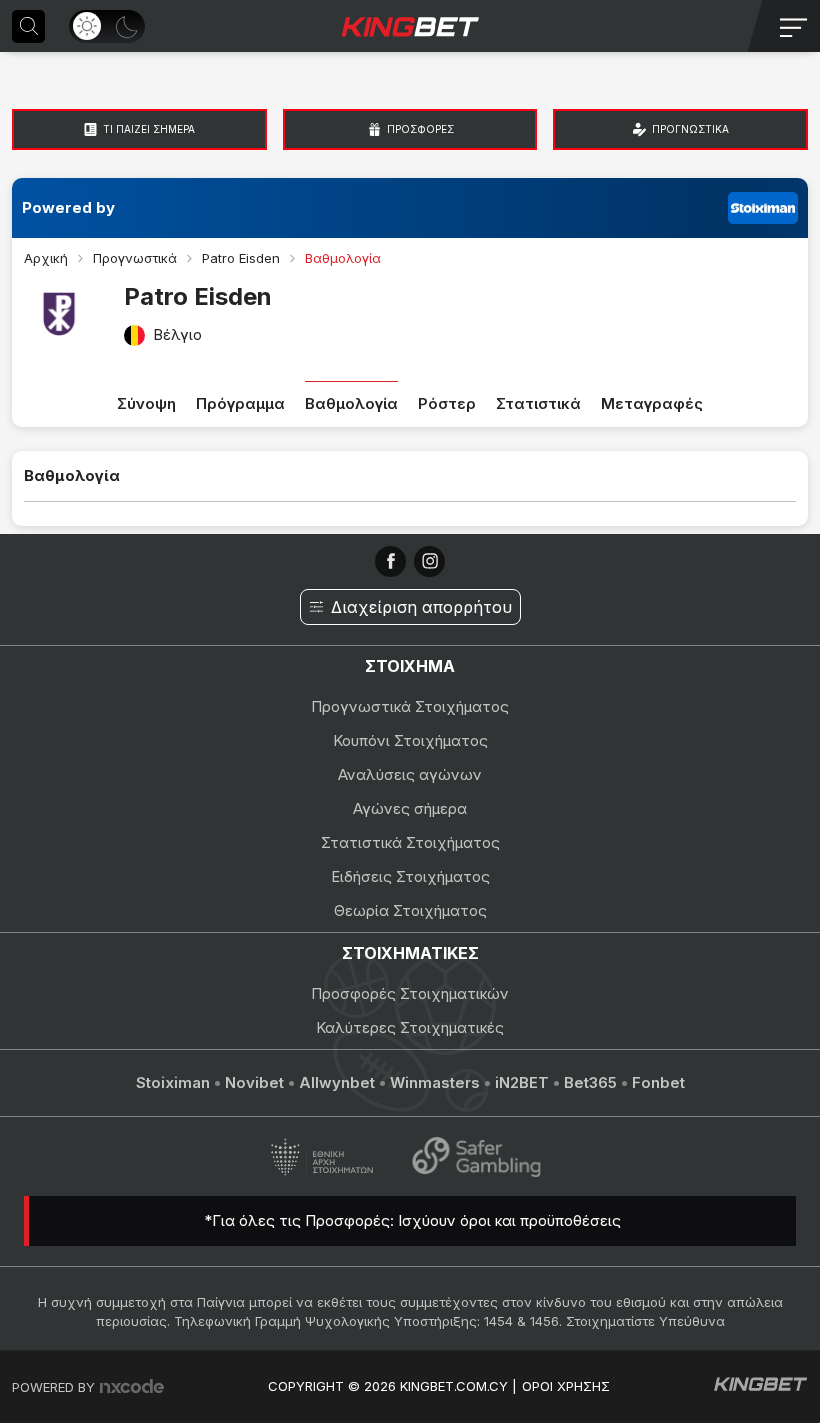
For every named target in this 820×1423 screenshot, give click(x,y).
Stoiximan (173, 1082)
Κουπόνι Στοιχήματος (410, 740)
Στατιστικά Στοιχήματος (410, 842)
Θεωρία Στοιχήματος (410, 910)
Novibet (254, 1082)
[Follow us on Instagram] (429, 561)
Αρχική (46, 258)
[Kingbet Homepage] (410, 26)
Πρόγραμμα (240, 403)
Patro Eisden (241, 258)
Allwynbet (337, 1082)
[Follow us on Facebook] (390, 561)
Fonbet (658, 1082)
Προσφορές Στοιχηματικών (410, 993)
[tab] (139, 129)
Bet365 (590, 1082)
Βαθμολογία (351, 403)
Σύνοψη (146, 403)
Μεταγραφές (652, 403)
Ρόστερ (447, 403)
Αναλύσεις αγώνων (410, 774)
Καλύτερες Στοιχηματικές (410, 1027)
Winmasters (435, 1082)
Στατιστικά (538, 403)
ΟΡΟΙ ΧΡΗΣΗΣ (566, 1386)
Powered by (68, 207)
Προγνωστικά (135, 258)
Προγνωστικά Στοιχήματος (410, 706)
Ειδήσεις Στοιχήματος (410, 876)
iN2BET (522, 1082)
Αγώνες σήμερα (410, 808)
